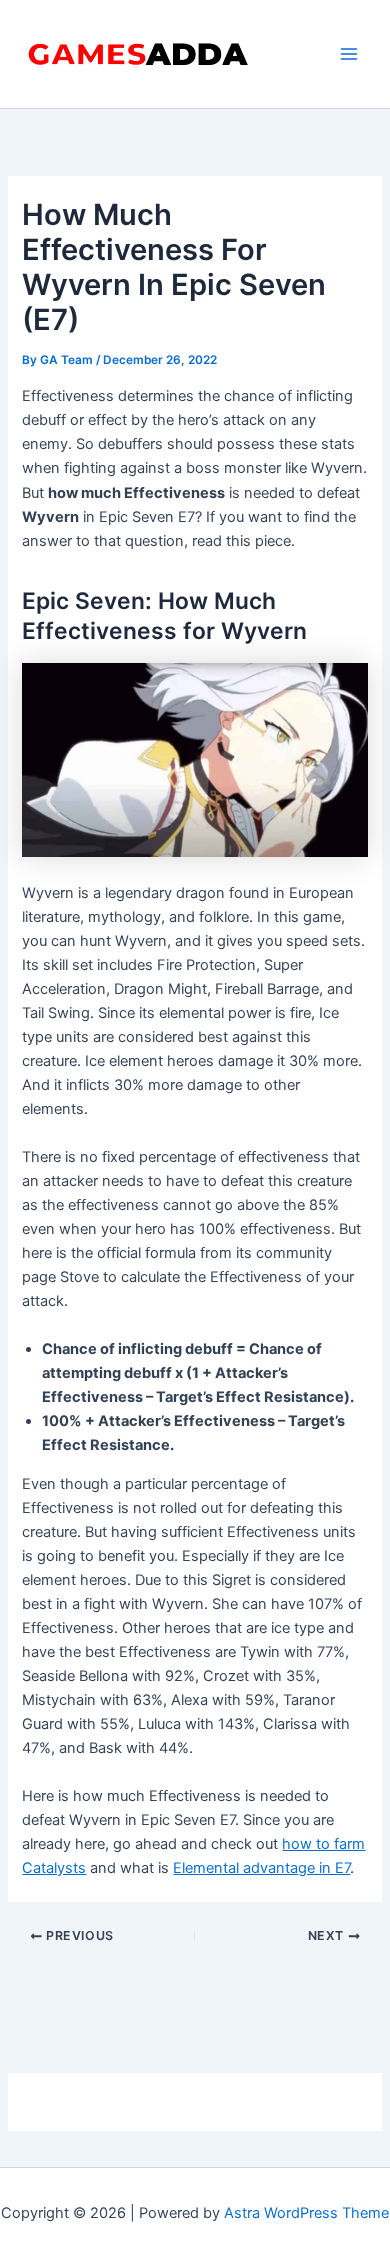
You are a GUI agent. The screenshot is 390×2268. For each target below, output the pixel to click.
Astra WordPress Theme (306, 2213)
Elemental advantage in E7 (261, 1868)
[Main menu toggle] (349, 54)
